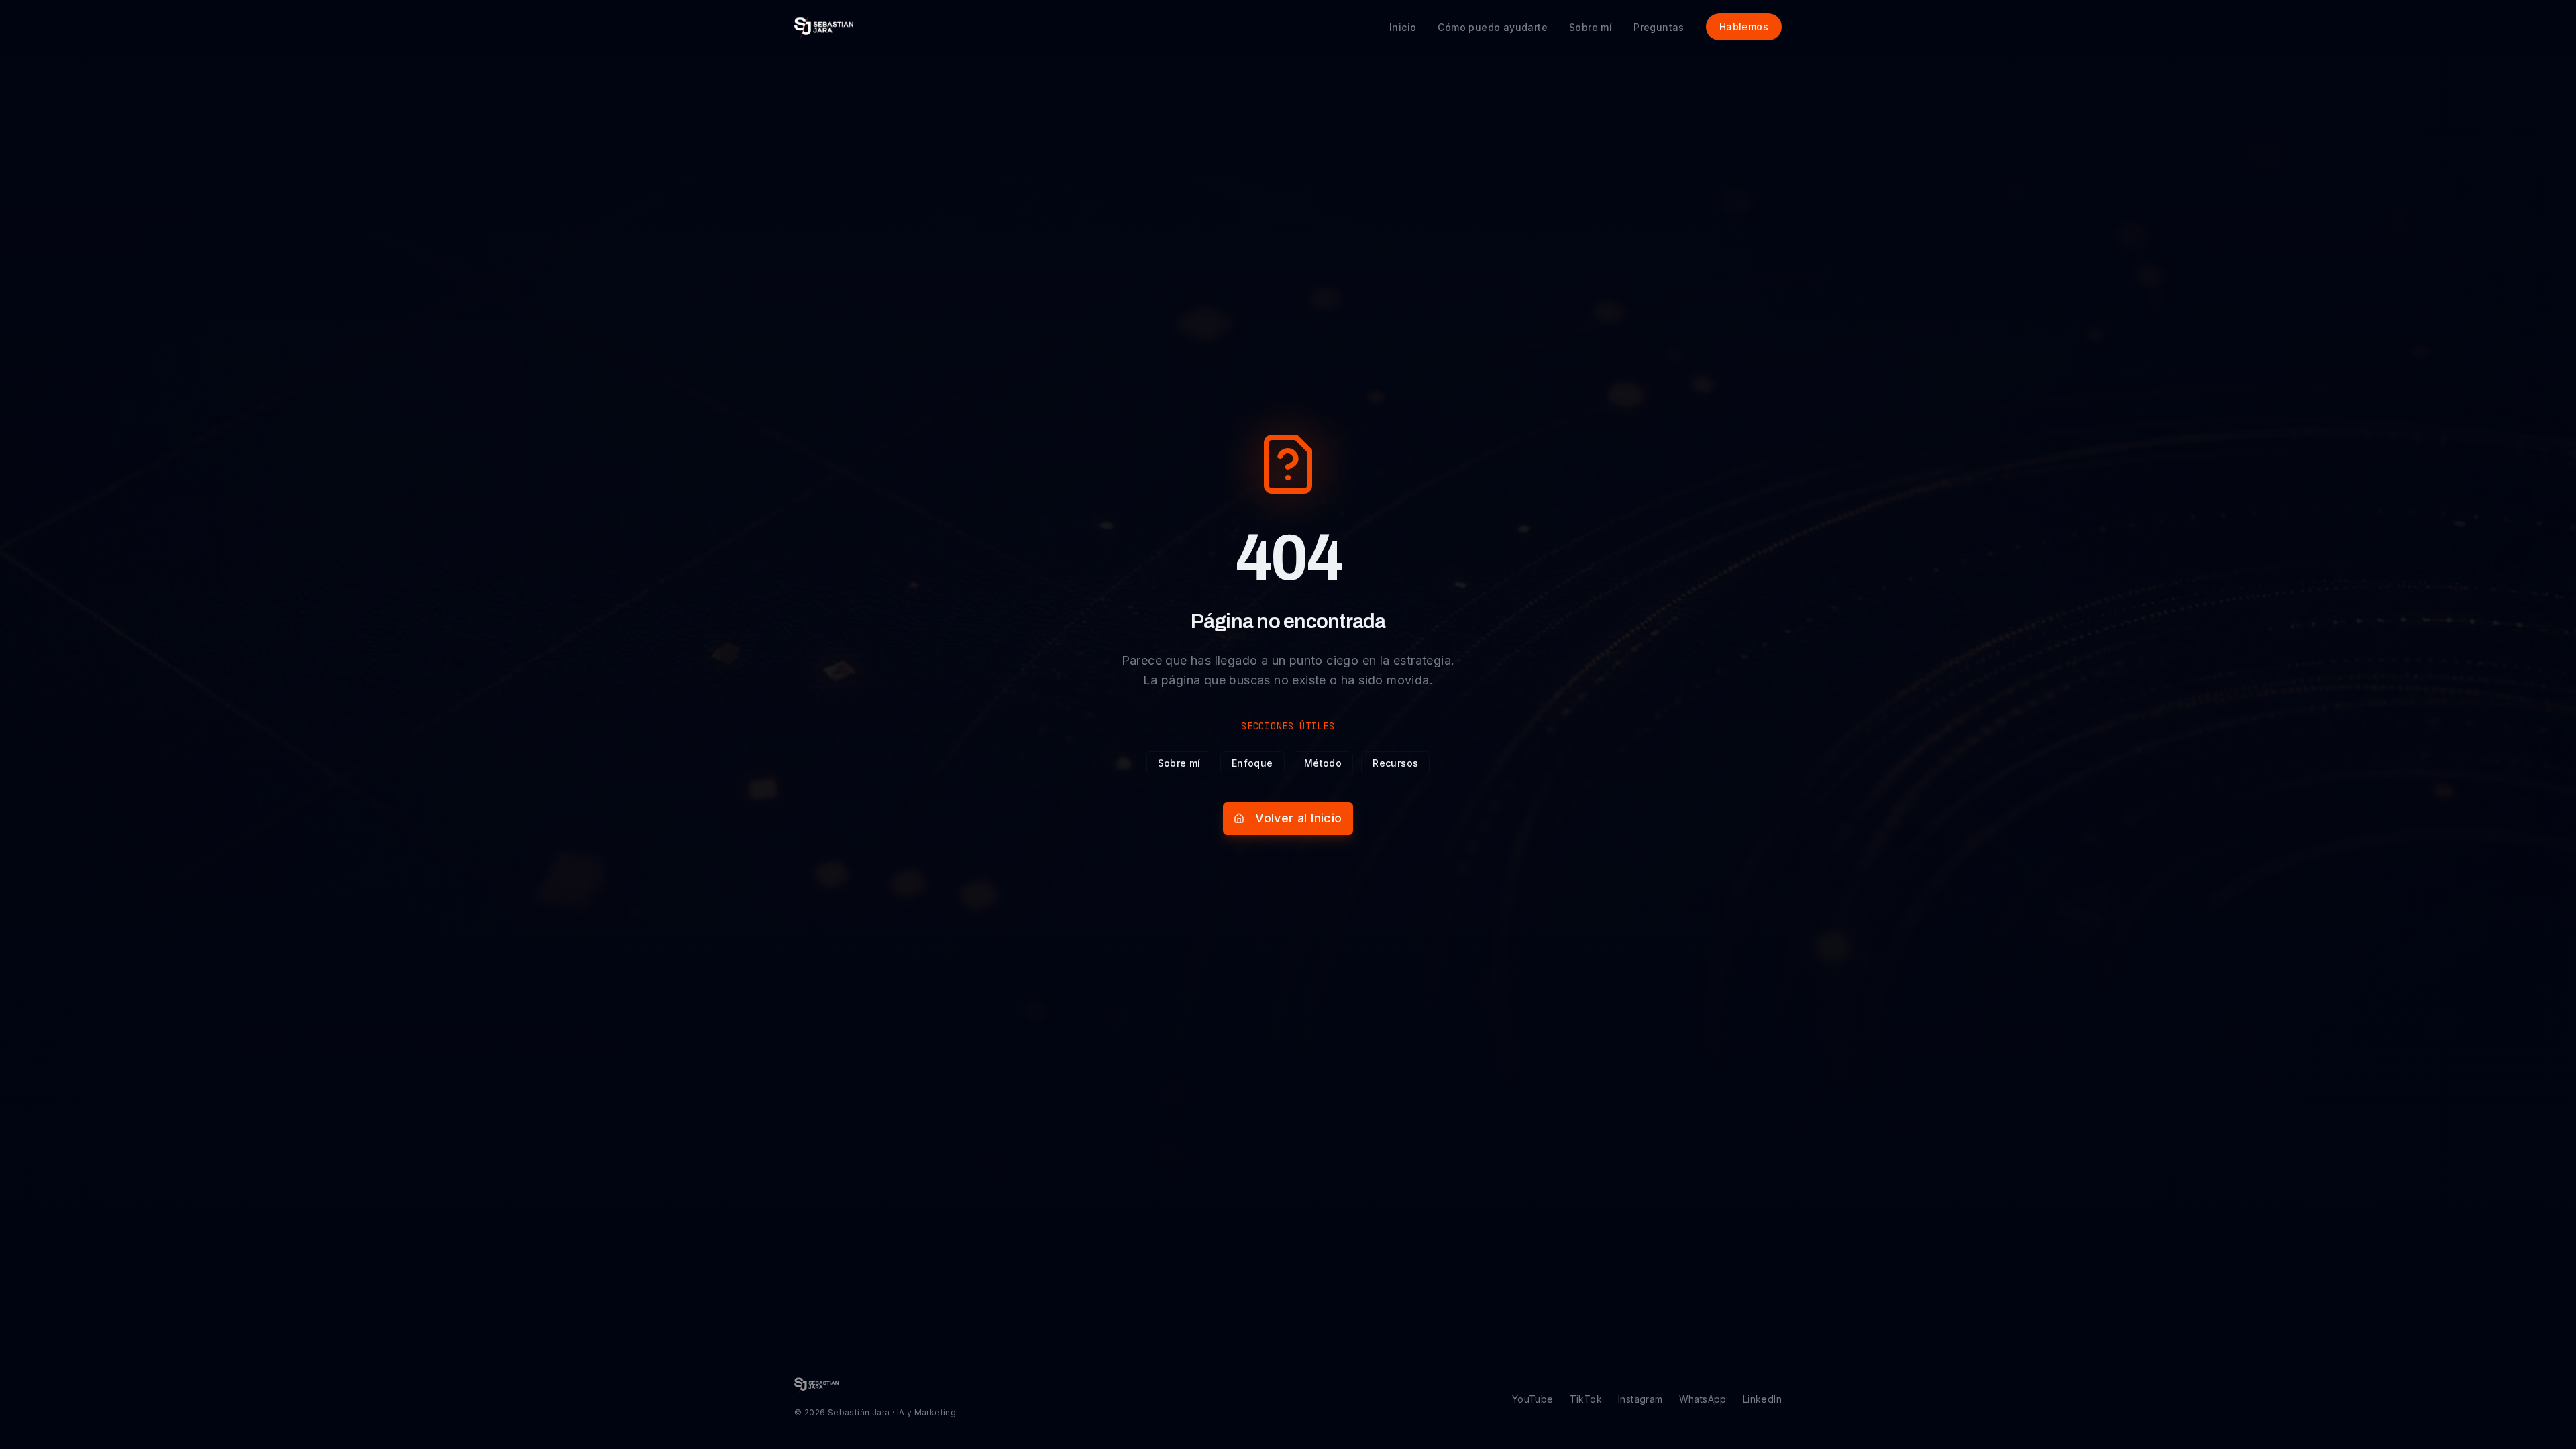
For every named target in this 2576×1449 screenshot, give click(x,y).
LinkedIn (1762, 1399)
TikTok (1586, 1399)
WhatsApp (1703, 1399)
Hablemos (1744, 26)
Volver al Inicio (1298, 818)
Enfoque (1252, 763)
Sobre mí (1179, 763)
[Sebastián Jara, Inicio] (824, 27)
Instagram (1641, 1399)
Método (1323, 763)
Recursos (1395, 763)
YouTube (1533, 1399)
